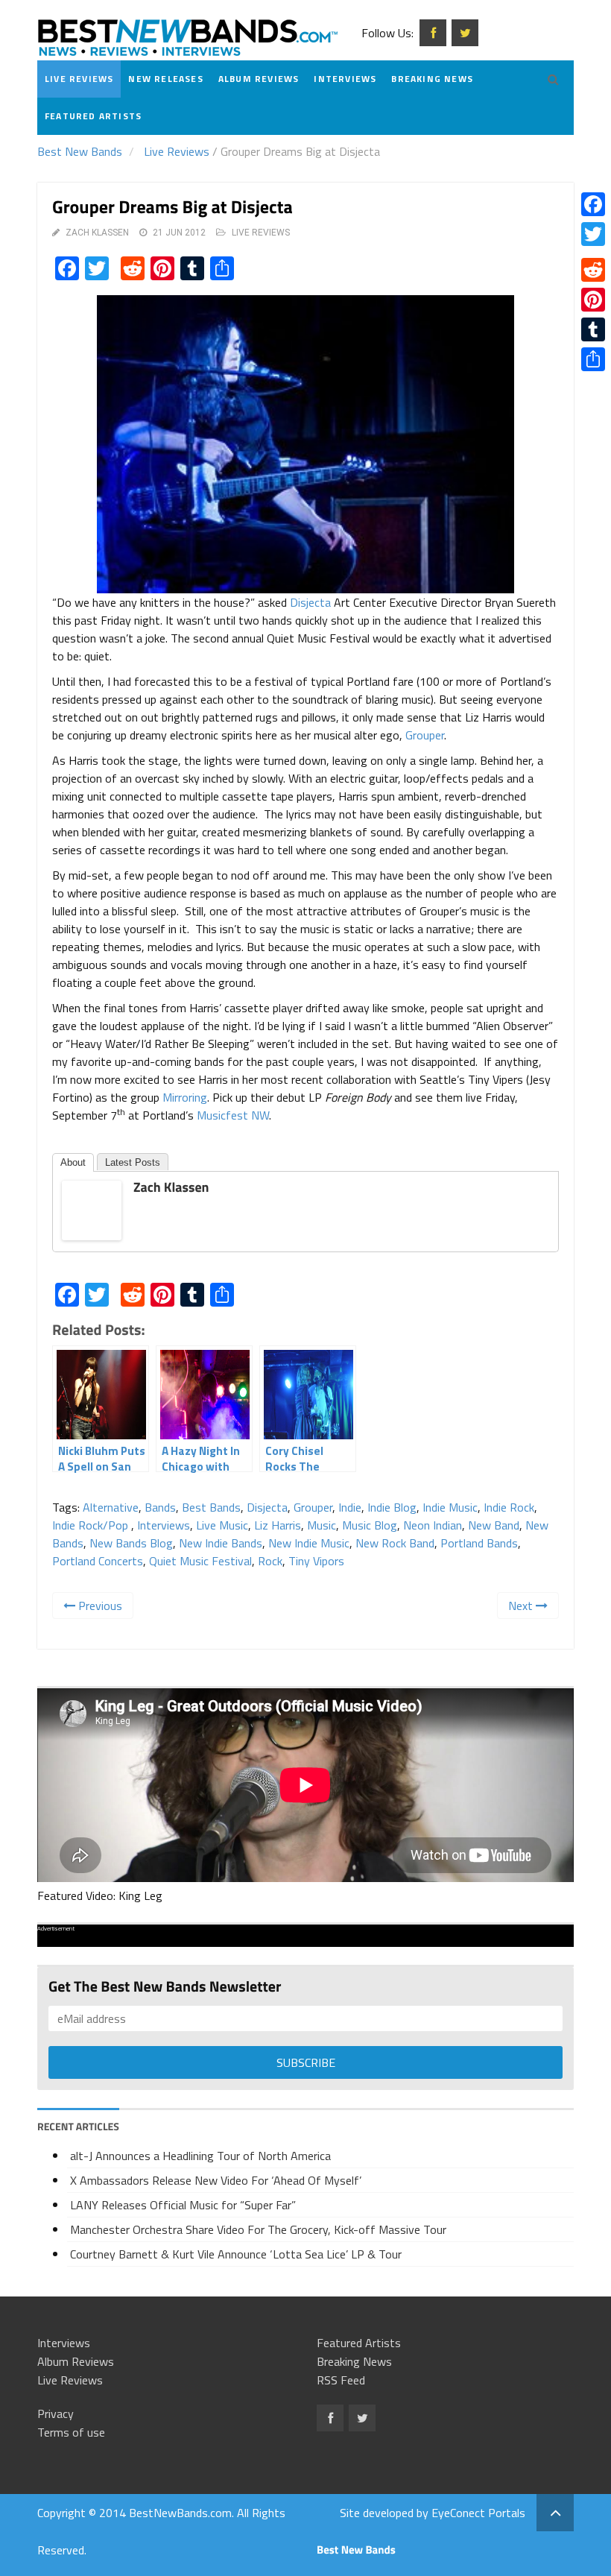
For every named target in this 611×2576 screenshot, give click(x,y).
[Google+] (593, 252)
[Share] (593, 359)
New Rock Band (395, 1543)
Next (522, 1606)
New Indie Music (309, 1543)
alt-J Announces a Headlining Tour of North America (200, 2156)
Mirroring (185, 1097)
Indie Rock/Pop (92, 1525)
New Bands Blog (131, 1543)
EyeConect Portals (478, 2513)
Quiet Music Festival (200, 1561)
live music (222, 1525)
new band (494, 1525)
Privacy (56, 2414)
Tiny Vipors (316, 1561)
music (322, 1525)
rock (270, 1561)
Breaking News (432, 79)
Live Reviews (79, 79)
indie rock (509, 1507)
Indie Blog (392, 1507)
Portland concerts (98, 1561)
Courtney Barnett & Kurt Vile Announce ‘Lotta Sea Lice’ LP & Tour (236, 2254)
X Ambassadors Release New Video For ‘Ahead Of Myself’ (216, 2180)
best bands (211, 1507)
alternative (111, 1507)
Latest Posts (133, 1162)
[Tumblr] (593, 329)
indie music (450, 1507)
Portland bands (479, 1543)
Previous (99, 1606)
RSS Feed (341, 2380)
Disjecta (310, 602)
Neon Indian (433, 1525)
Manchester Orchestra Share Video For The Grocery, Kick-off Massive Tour (258, 2229)
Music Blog (370, 1525)
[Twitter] (593, 234)
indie (350, 1507)
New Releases (165, 79)
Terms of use (71, 2432)
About (73, 1162)
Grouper (425, 735)
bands (160, 1507)
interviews (164, 1525)
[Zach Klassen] (92, 1209)
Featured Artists (93, 116)
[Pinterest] (593, 300)
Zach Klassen (97, 233)
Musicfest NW (233, 1115)
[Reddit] (593, 270)
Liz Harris (278, 1525)
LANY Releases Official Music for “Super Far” (183, 2205)
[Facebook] (593, 204)
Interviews (345, 79)
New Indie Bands (221, 1543)
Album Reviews (259, 79)
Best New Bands (80, 151)
